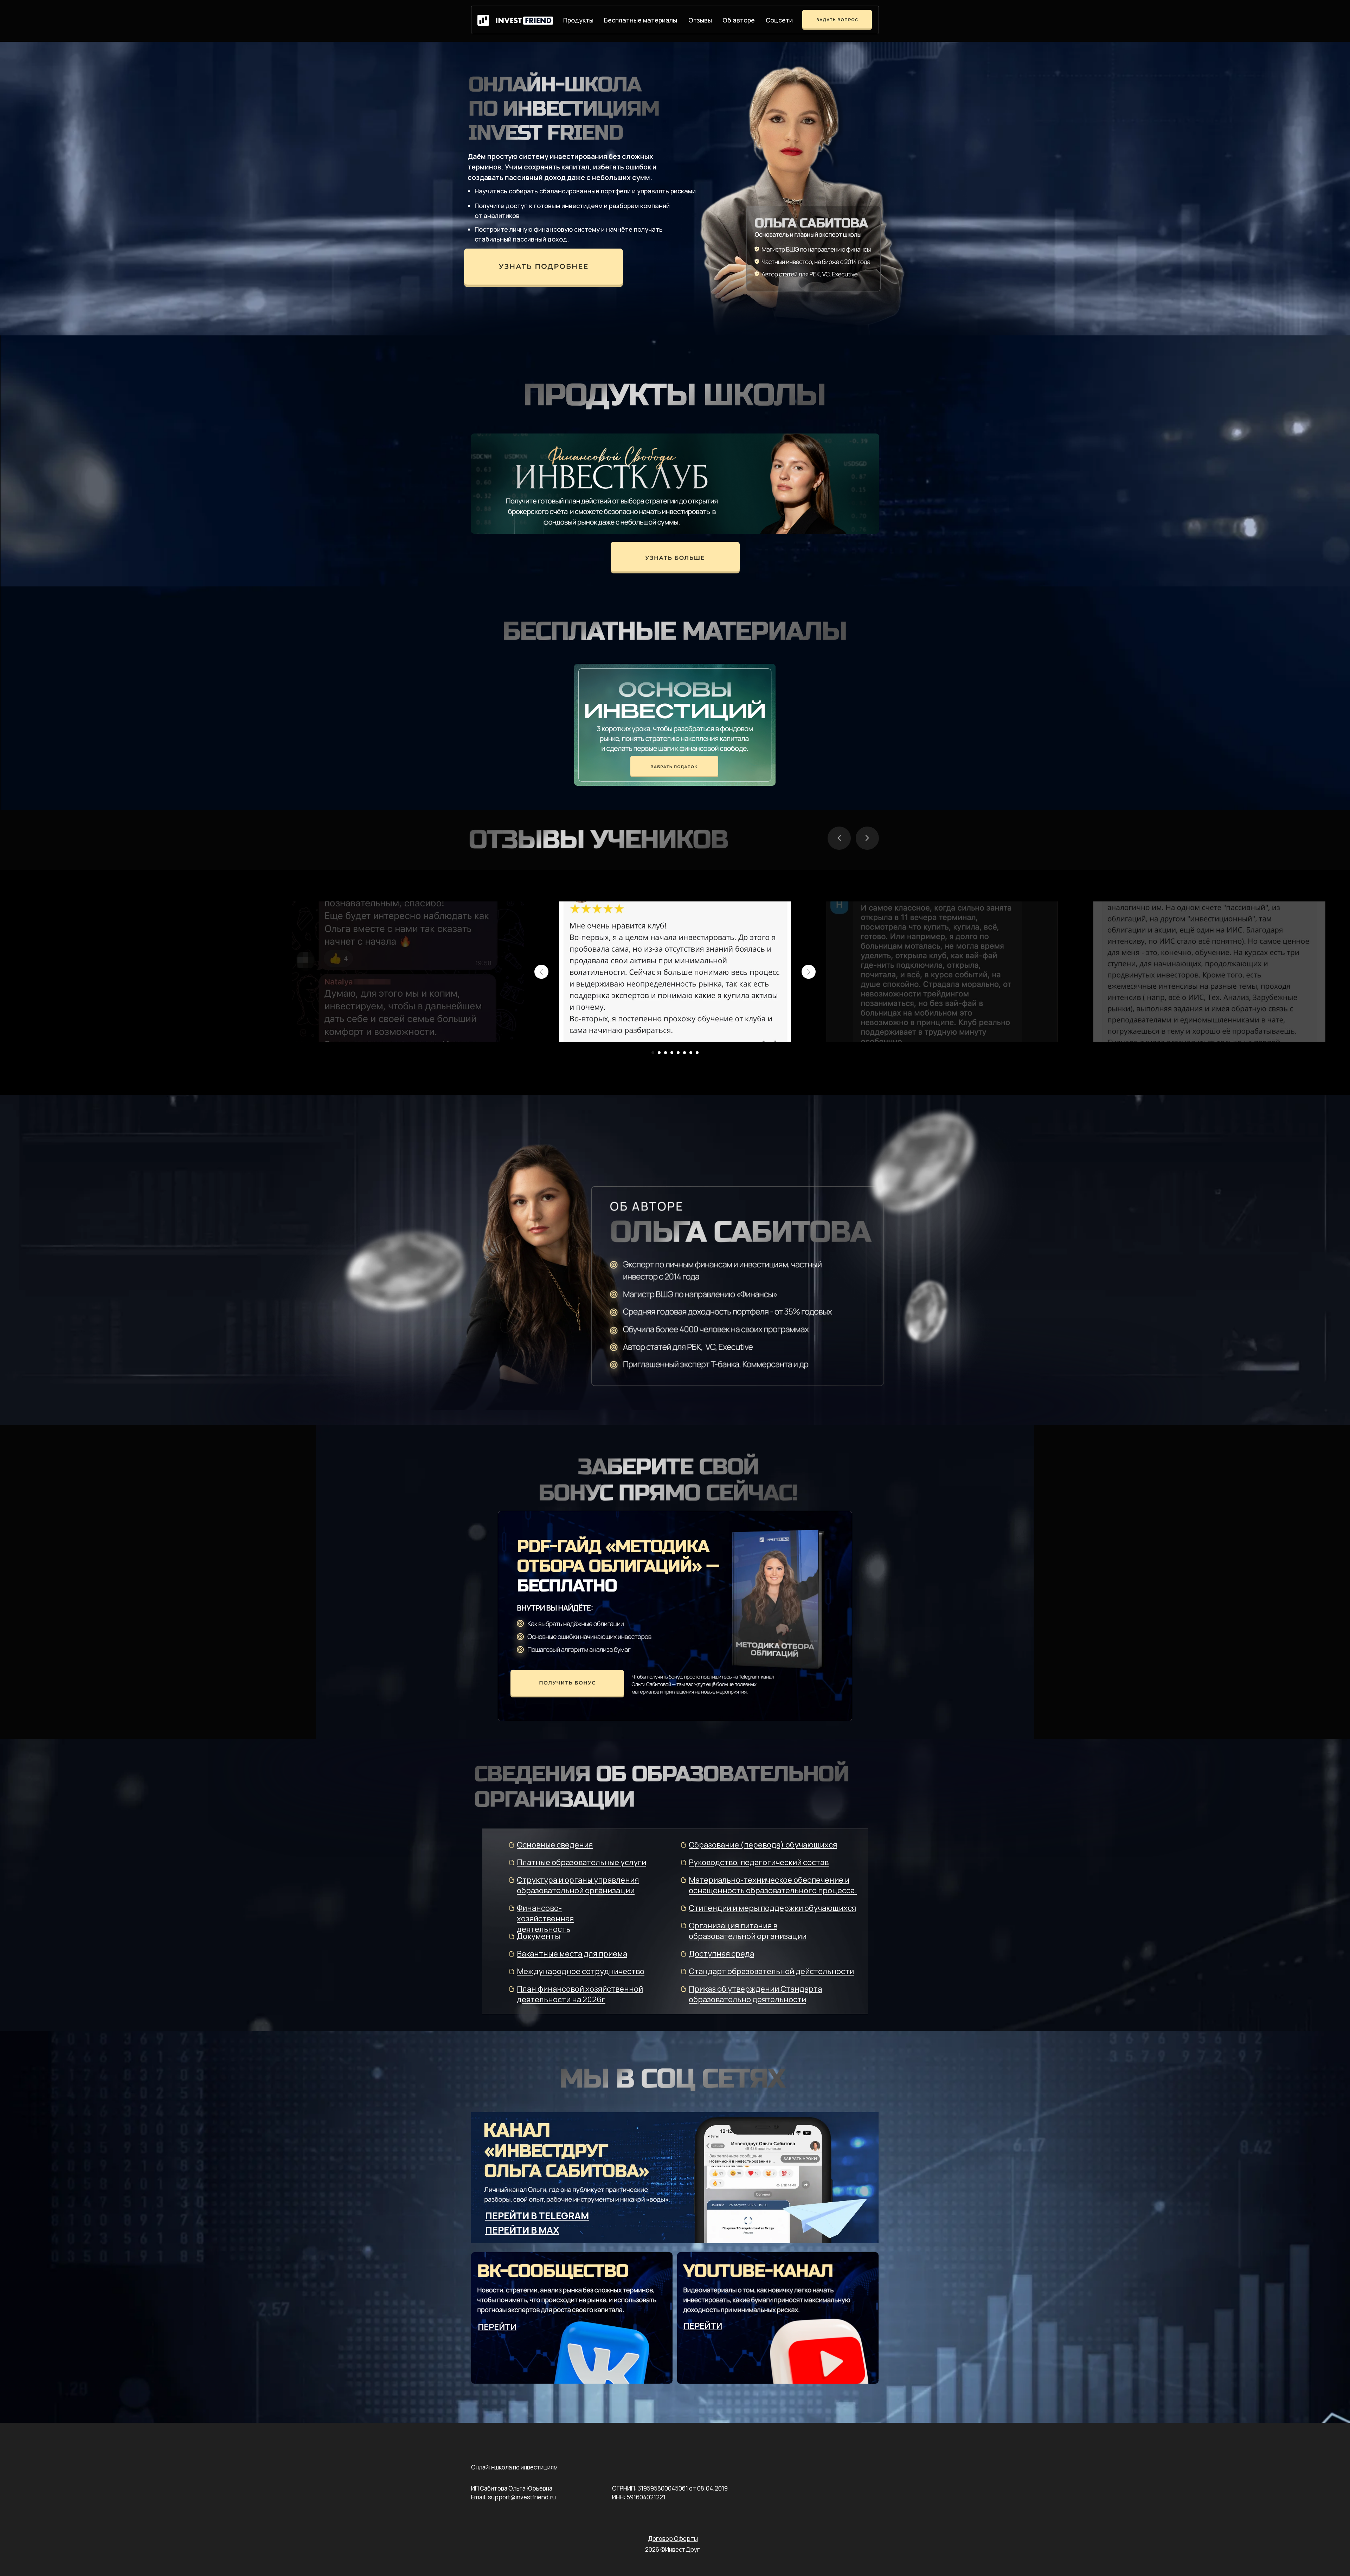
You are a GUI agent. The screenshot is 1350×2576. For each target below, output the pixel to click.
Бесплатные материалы (641, 20)
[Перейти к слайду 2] (659, 1053)
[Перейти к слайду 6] (684, 1053)
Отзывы (700, 20)
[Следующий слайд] (809, 972)
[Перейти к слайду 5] (678, 1053)
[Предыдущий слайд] (541, 972)
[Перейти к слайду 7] (691, 1053)
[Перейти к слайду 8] (697, 1053)
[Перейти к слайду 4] (672, 1053)
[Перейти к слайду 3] (666, 1053)
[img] (544, 268)
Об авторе (739, 20)
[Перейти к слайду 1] (653, 1053)
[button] (567, 1684)
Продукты (578, 20)
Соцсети (779, 20)
